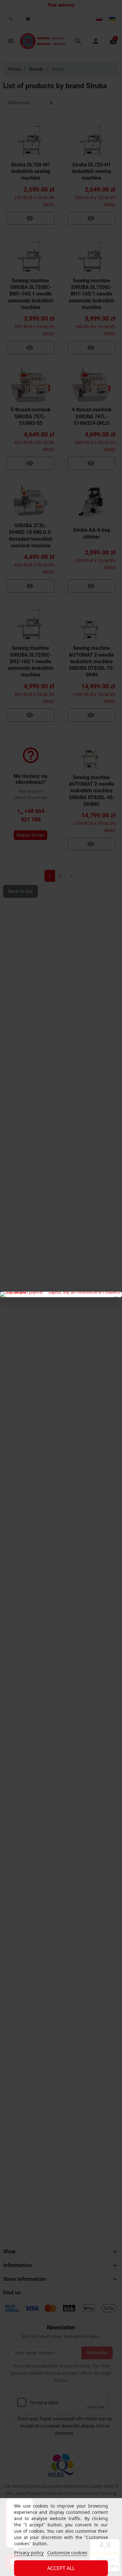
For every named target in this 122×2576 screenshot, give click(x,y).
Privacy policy (29, 2552)
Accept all (61, 2568)
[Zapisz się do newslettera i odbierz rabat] (61, 1294)
